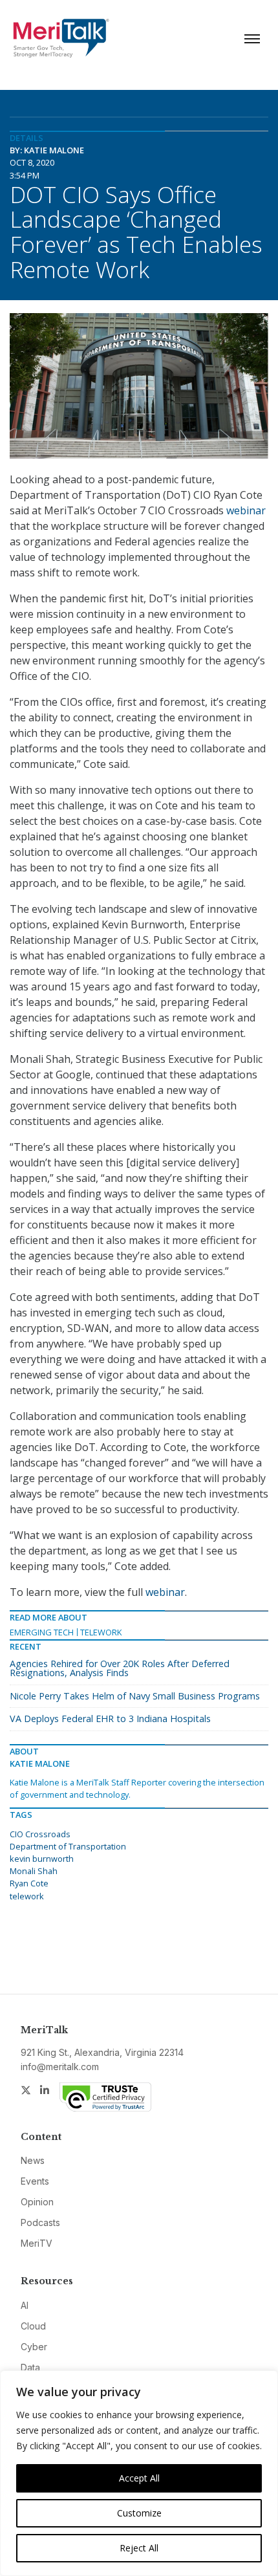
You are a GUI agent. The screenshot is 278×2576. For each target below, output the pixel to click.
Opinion (37, 2202)
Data (30, 2367)
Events (35, 2181)
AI (25, 2305)
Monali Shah (34, 1871)
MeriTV (37, 2243)
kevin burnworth (42, 1859)
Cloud (33, 2326)
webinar (246, 510)
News (33, 2160)
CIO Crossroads (40, 1834)
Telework (101, 1632)
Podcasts (40, 2222)
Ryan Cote (29, 1883)
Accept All (139, 2478)
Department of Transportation (68, 1846)
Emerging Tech (42, 1632)
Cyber (34, 2347)
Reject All (139, 2548)
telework (27, 1896)
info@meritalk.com (60, 2067)
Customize (139, 2513)
